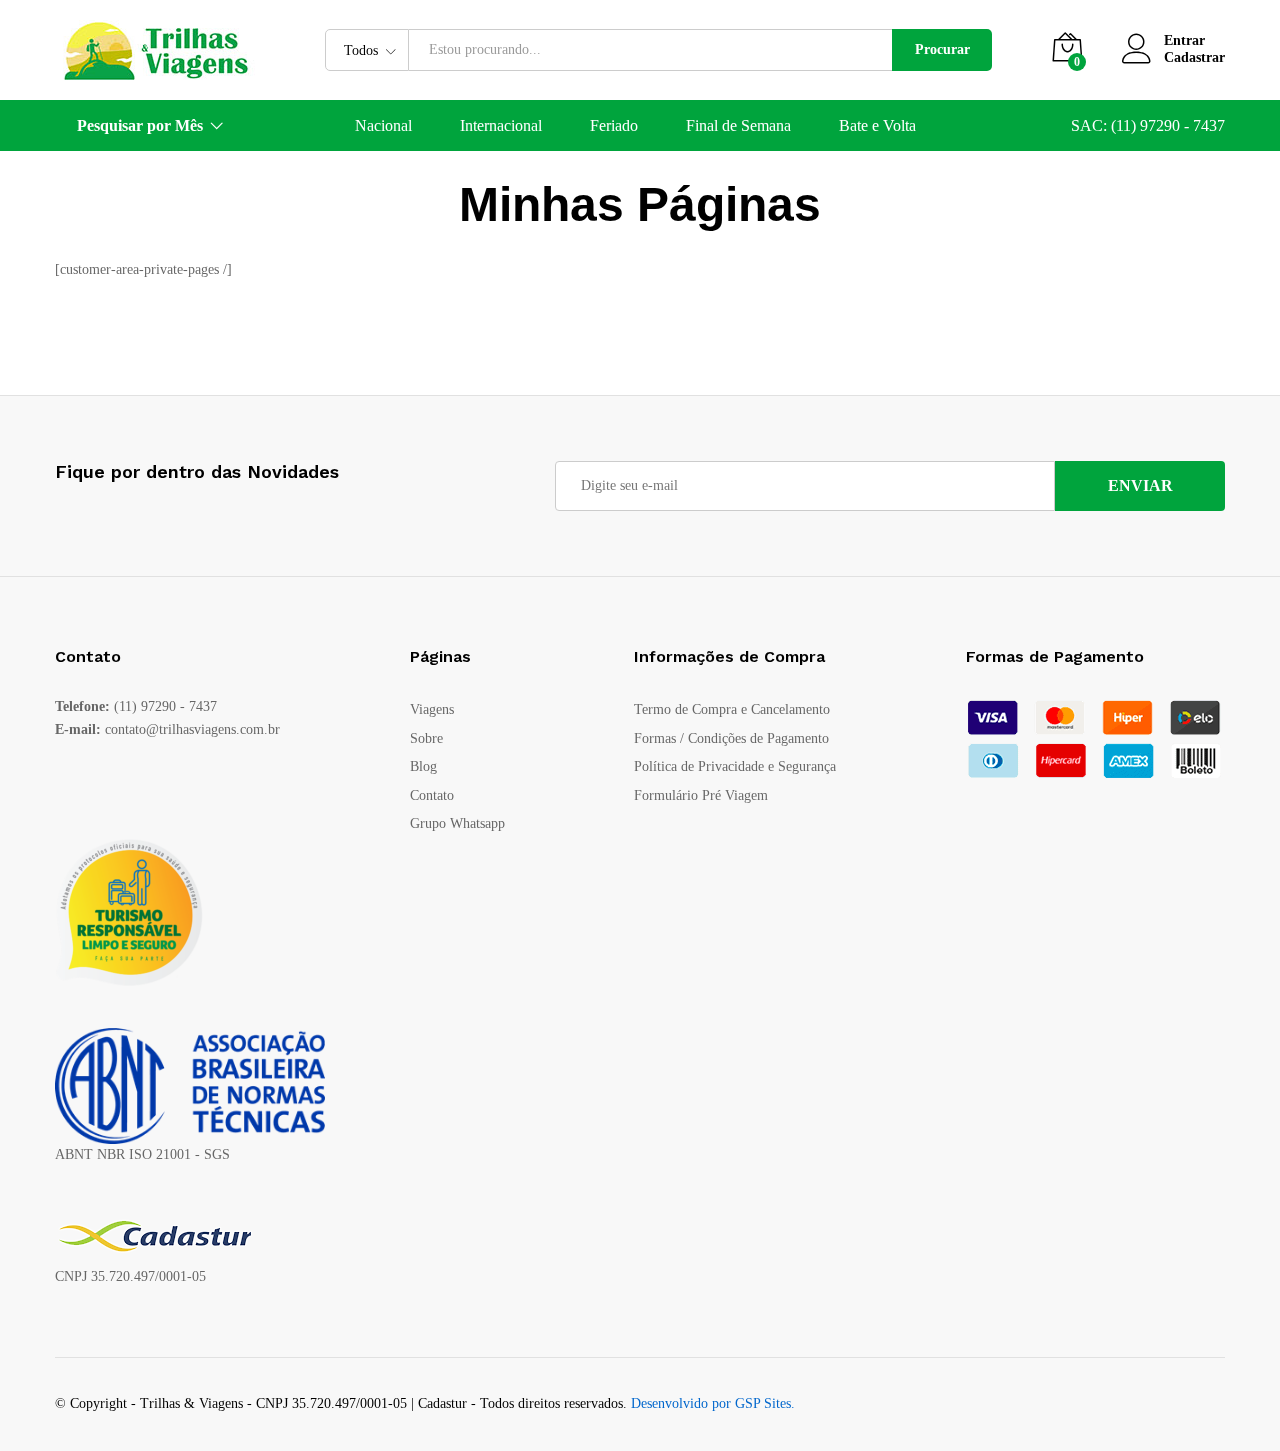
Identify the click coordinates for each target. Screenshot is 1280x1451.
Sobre (426, 738)
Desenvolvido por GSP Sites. (713, 1403)
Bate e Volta (877, 126)
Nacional (383, 126)
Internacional (501, 126)
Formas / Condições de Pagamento (731, 738)
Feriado (614, 126)
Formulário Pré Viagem (701, 795)
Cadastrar (1194, 57)
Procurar (942, 49)
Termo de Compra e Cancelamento (732, 709)
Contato (432, 795)
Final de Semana (738, 126)
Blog (423, 766)
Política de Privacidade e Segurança (735, 766)
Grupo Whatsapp (457, 823)
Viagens (432, 709)
